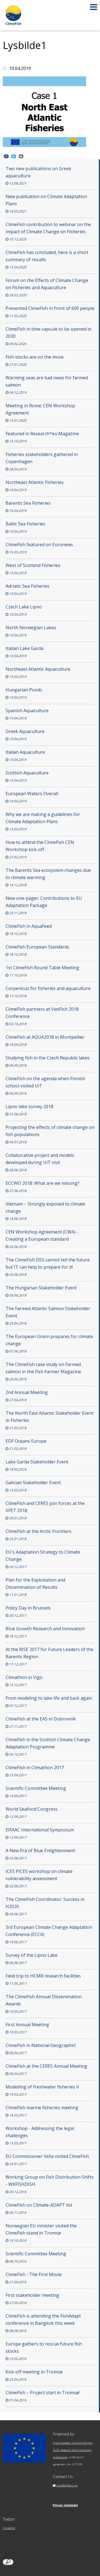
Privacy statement (65, 2505)
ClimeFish (9, 2528)
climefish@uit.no (67, 2485)
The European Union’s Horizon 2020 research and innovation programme (73, 2450)
